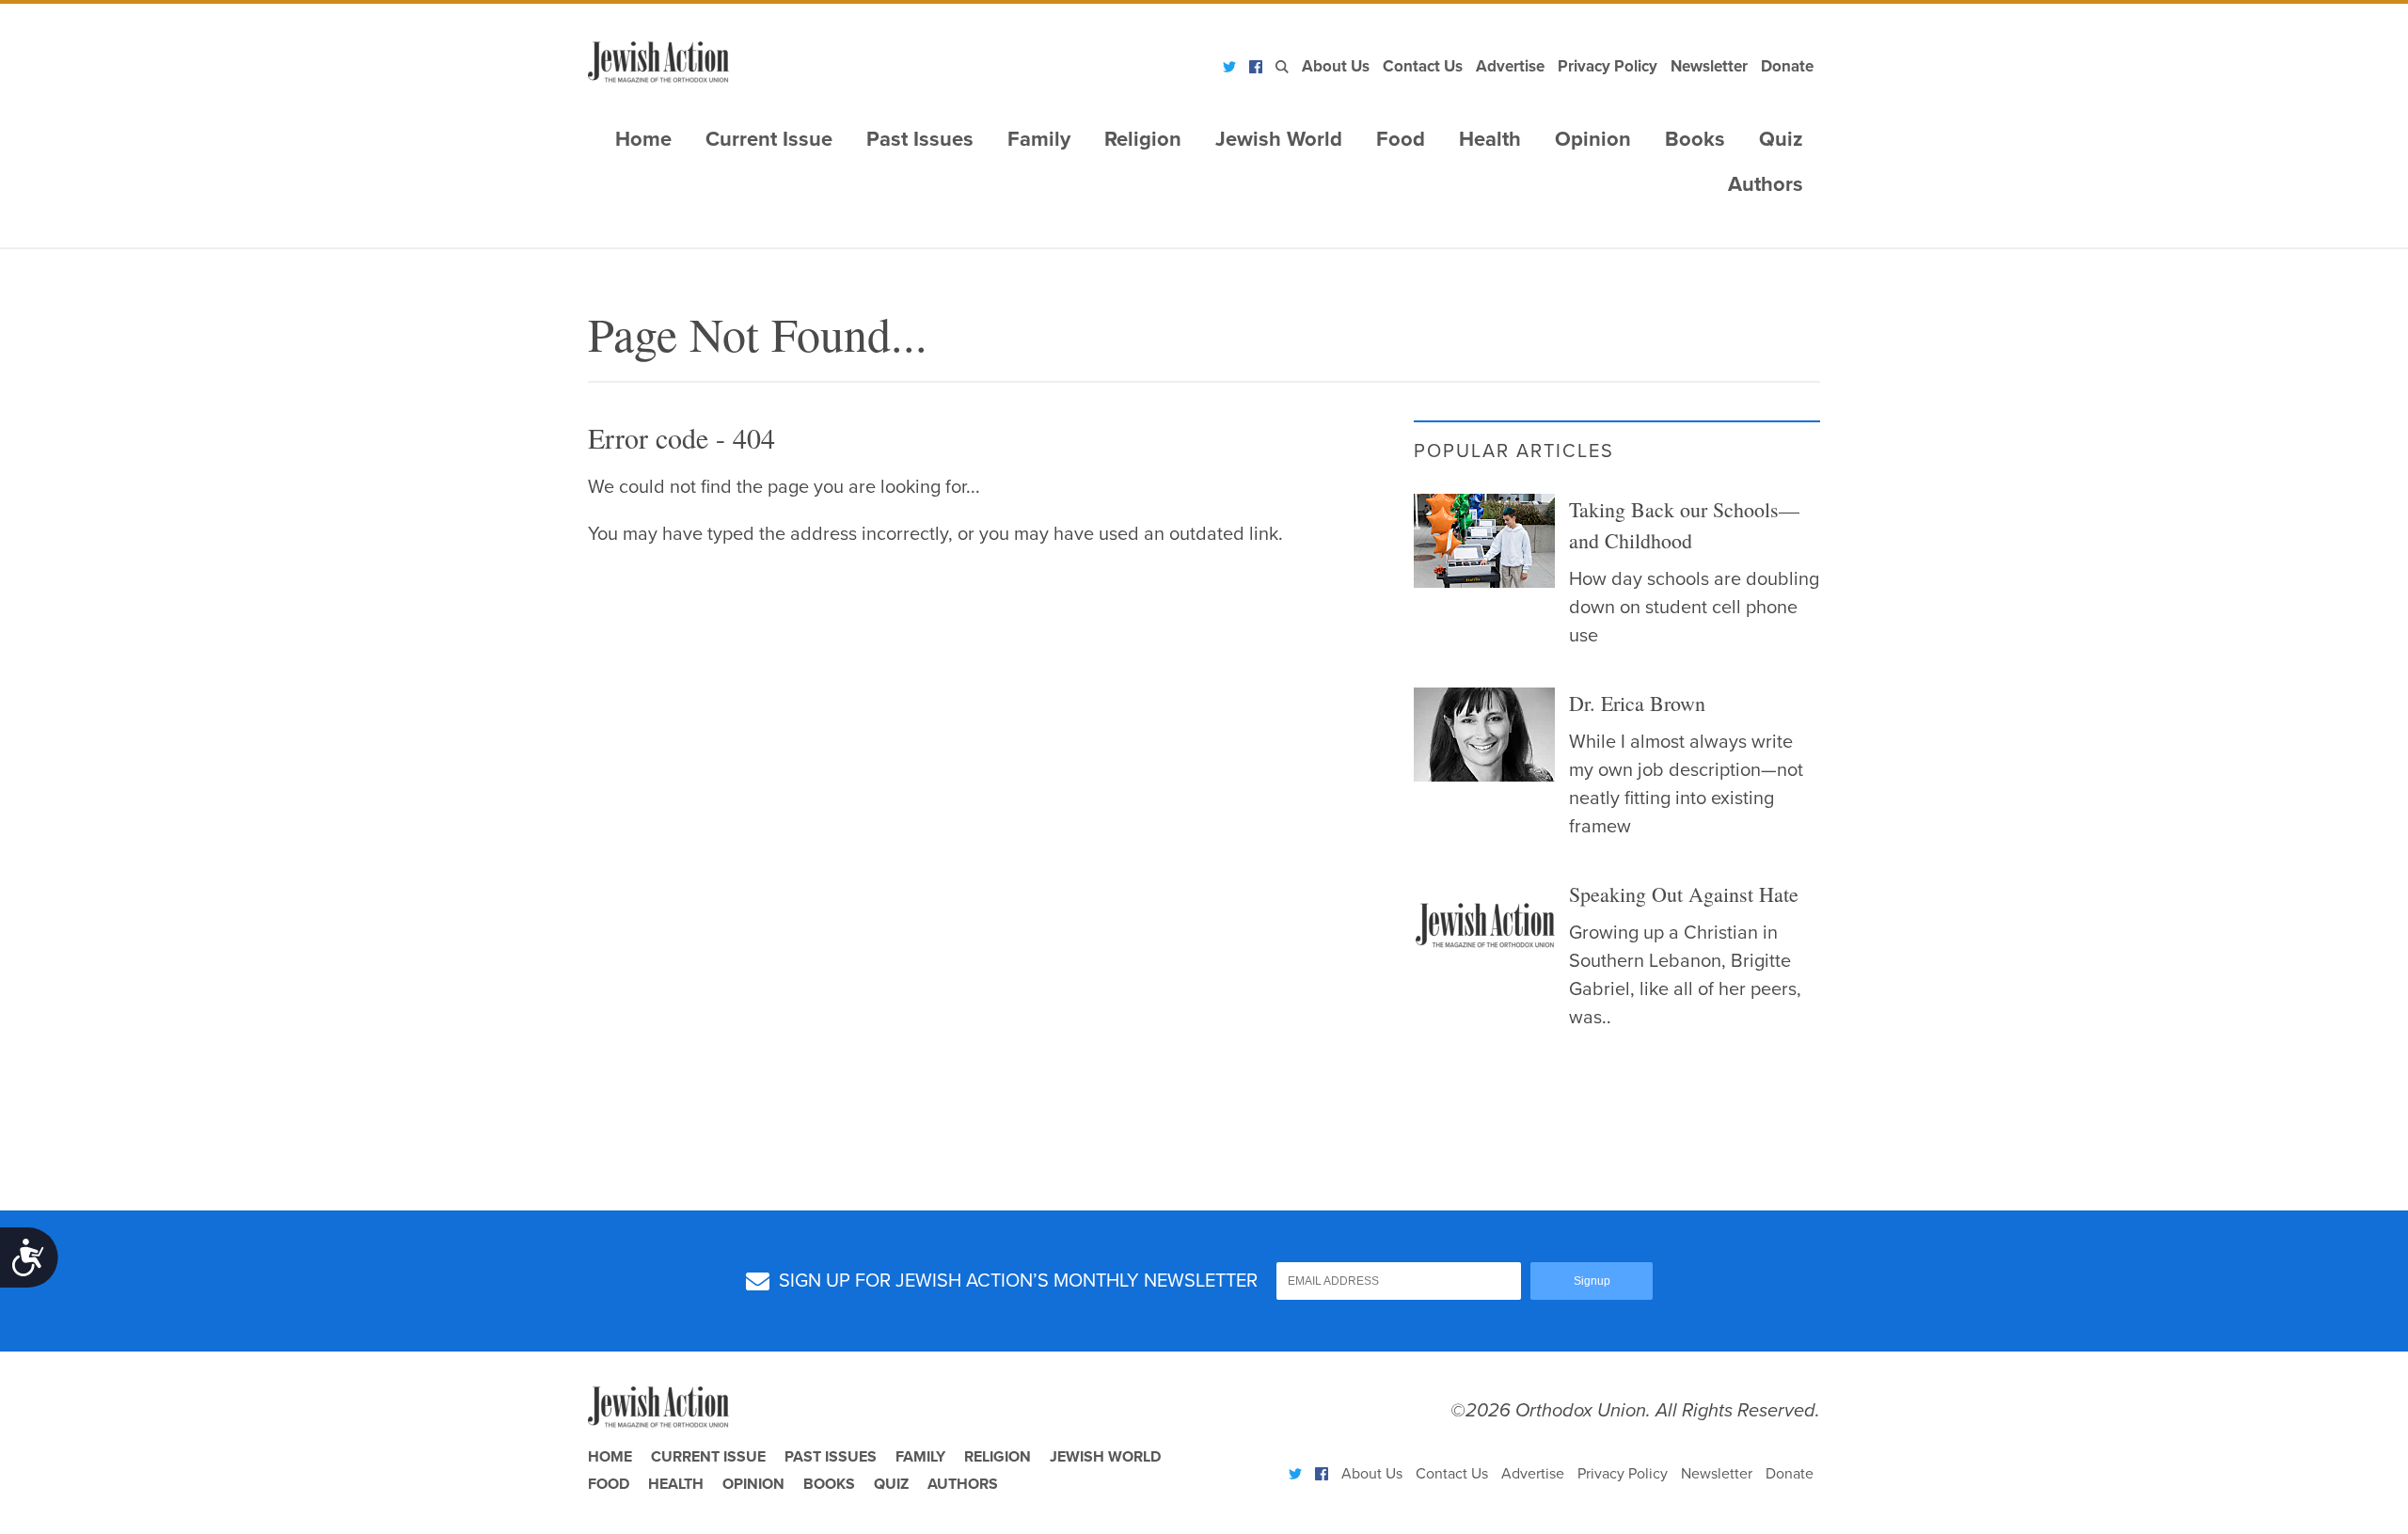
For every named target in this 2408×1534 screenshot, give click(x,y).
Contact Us (1423, 66)
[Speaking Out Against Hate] (1484, 925)
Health (1490, 139)
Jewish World (1279, 139)
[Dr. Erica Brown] (1484, 735)
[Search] (1282, 67)
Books (1695, 139)
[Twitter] (1229, 67)
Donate (1787, 66)
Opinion (1593, 139)
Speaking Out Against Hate (1684, 894)
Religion (1143, 139)
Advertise (1510, 66)
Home (643, 139)
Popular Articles (1514, 451)
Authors (1766, 184)
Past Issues (920, 139)
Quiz (1781, 139)
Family (1039, 139)
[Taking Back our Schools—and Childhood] (1484, 541)
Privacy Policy (1608, 66)
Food (1401, 139)
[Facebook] (1256, 67)
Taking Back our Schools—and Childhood (1684, 525)
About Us (1336, 66)
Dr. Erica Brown (1637, 703)
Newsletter (1709, 66)
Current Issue (769, 139)
